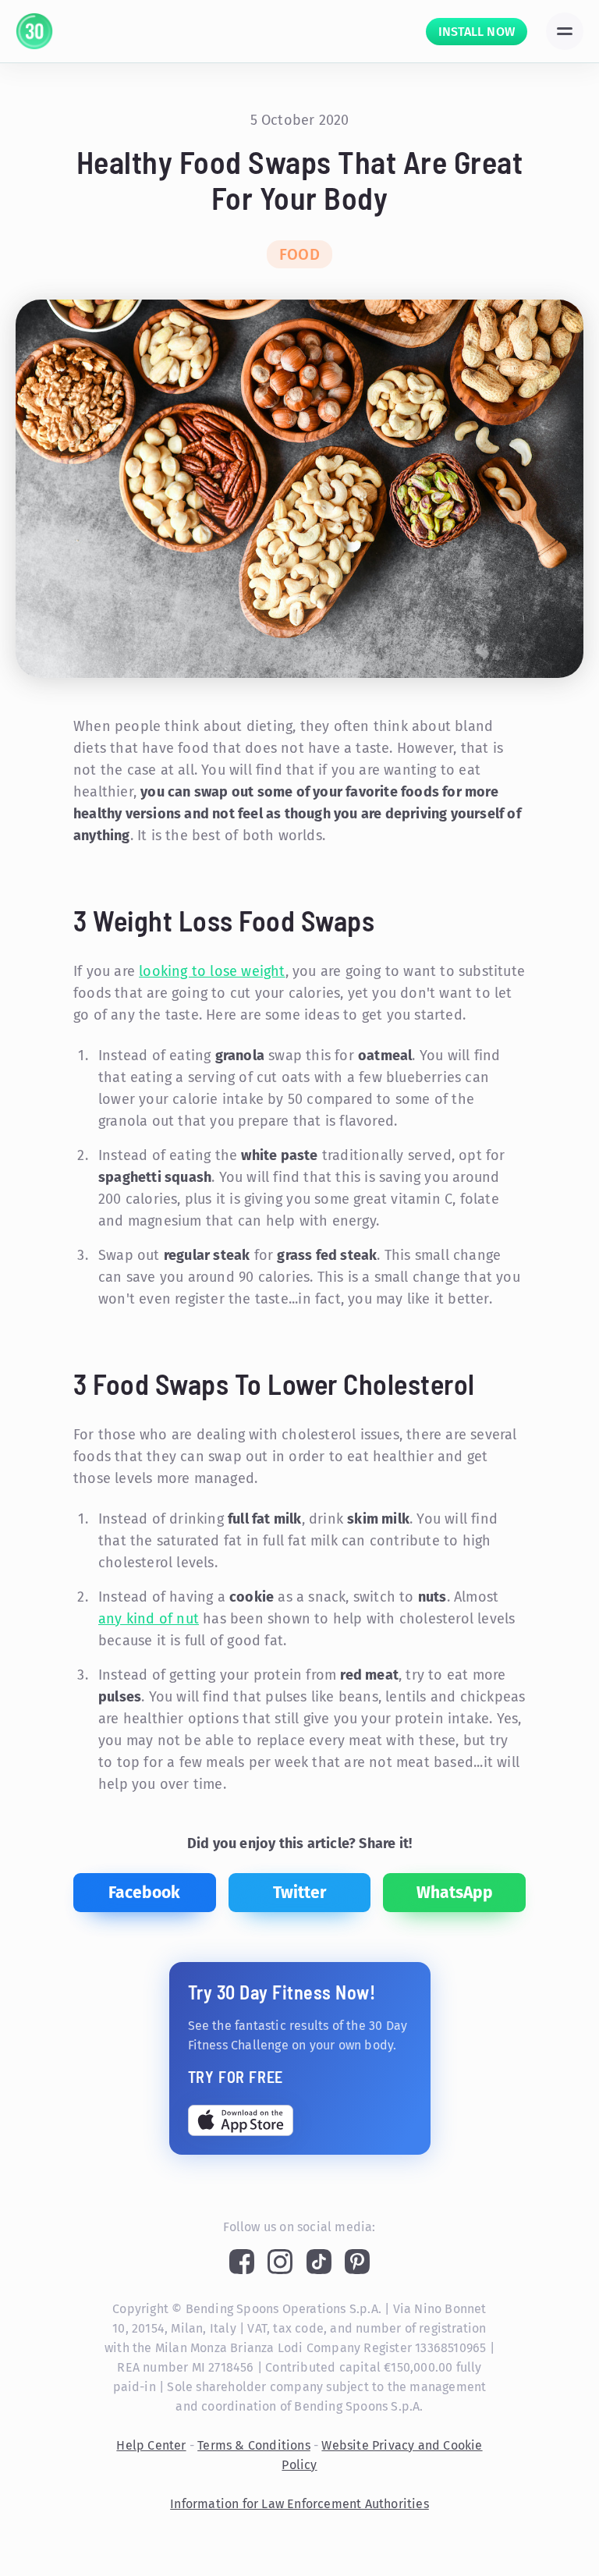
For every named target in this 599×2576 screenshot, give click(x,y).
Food (299, 254)
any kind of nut (149, 1619)
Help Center (151, 2445)
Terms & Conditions (254, 2445)
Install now (477, 32)
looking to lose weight (212, 971)
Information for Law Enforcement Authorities (299, 2504)
